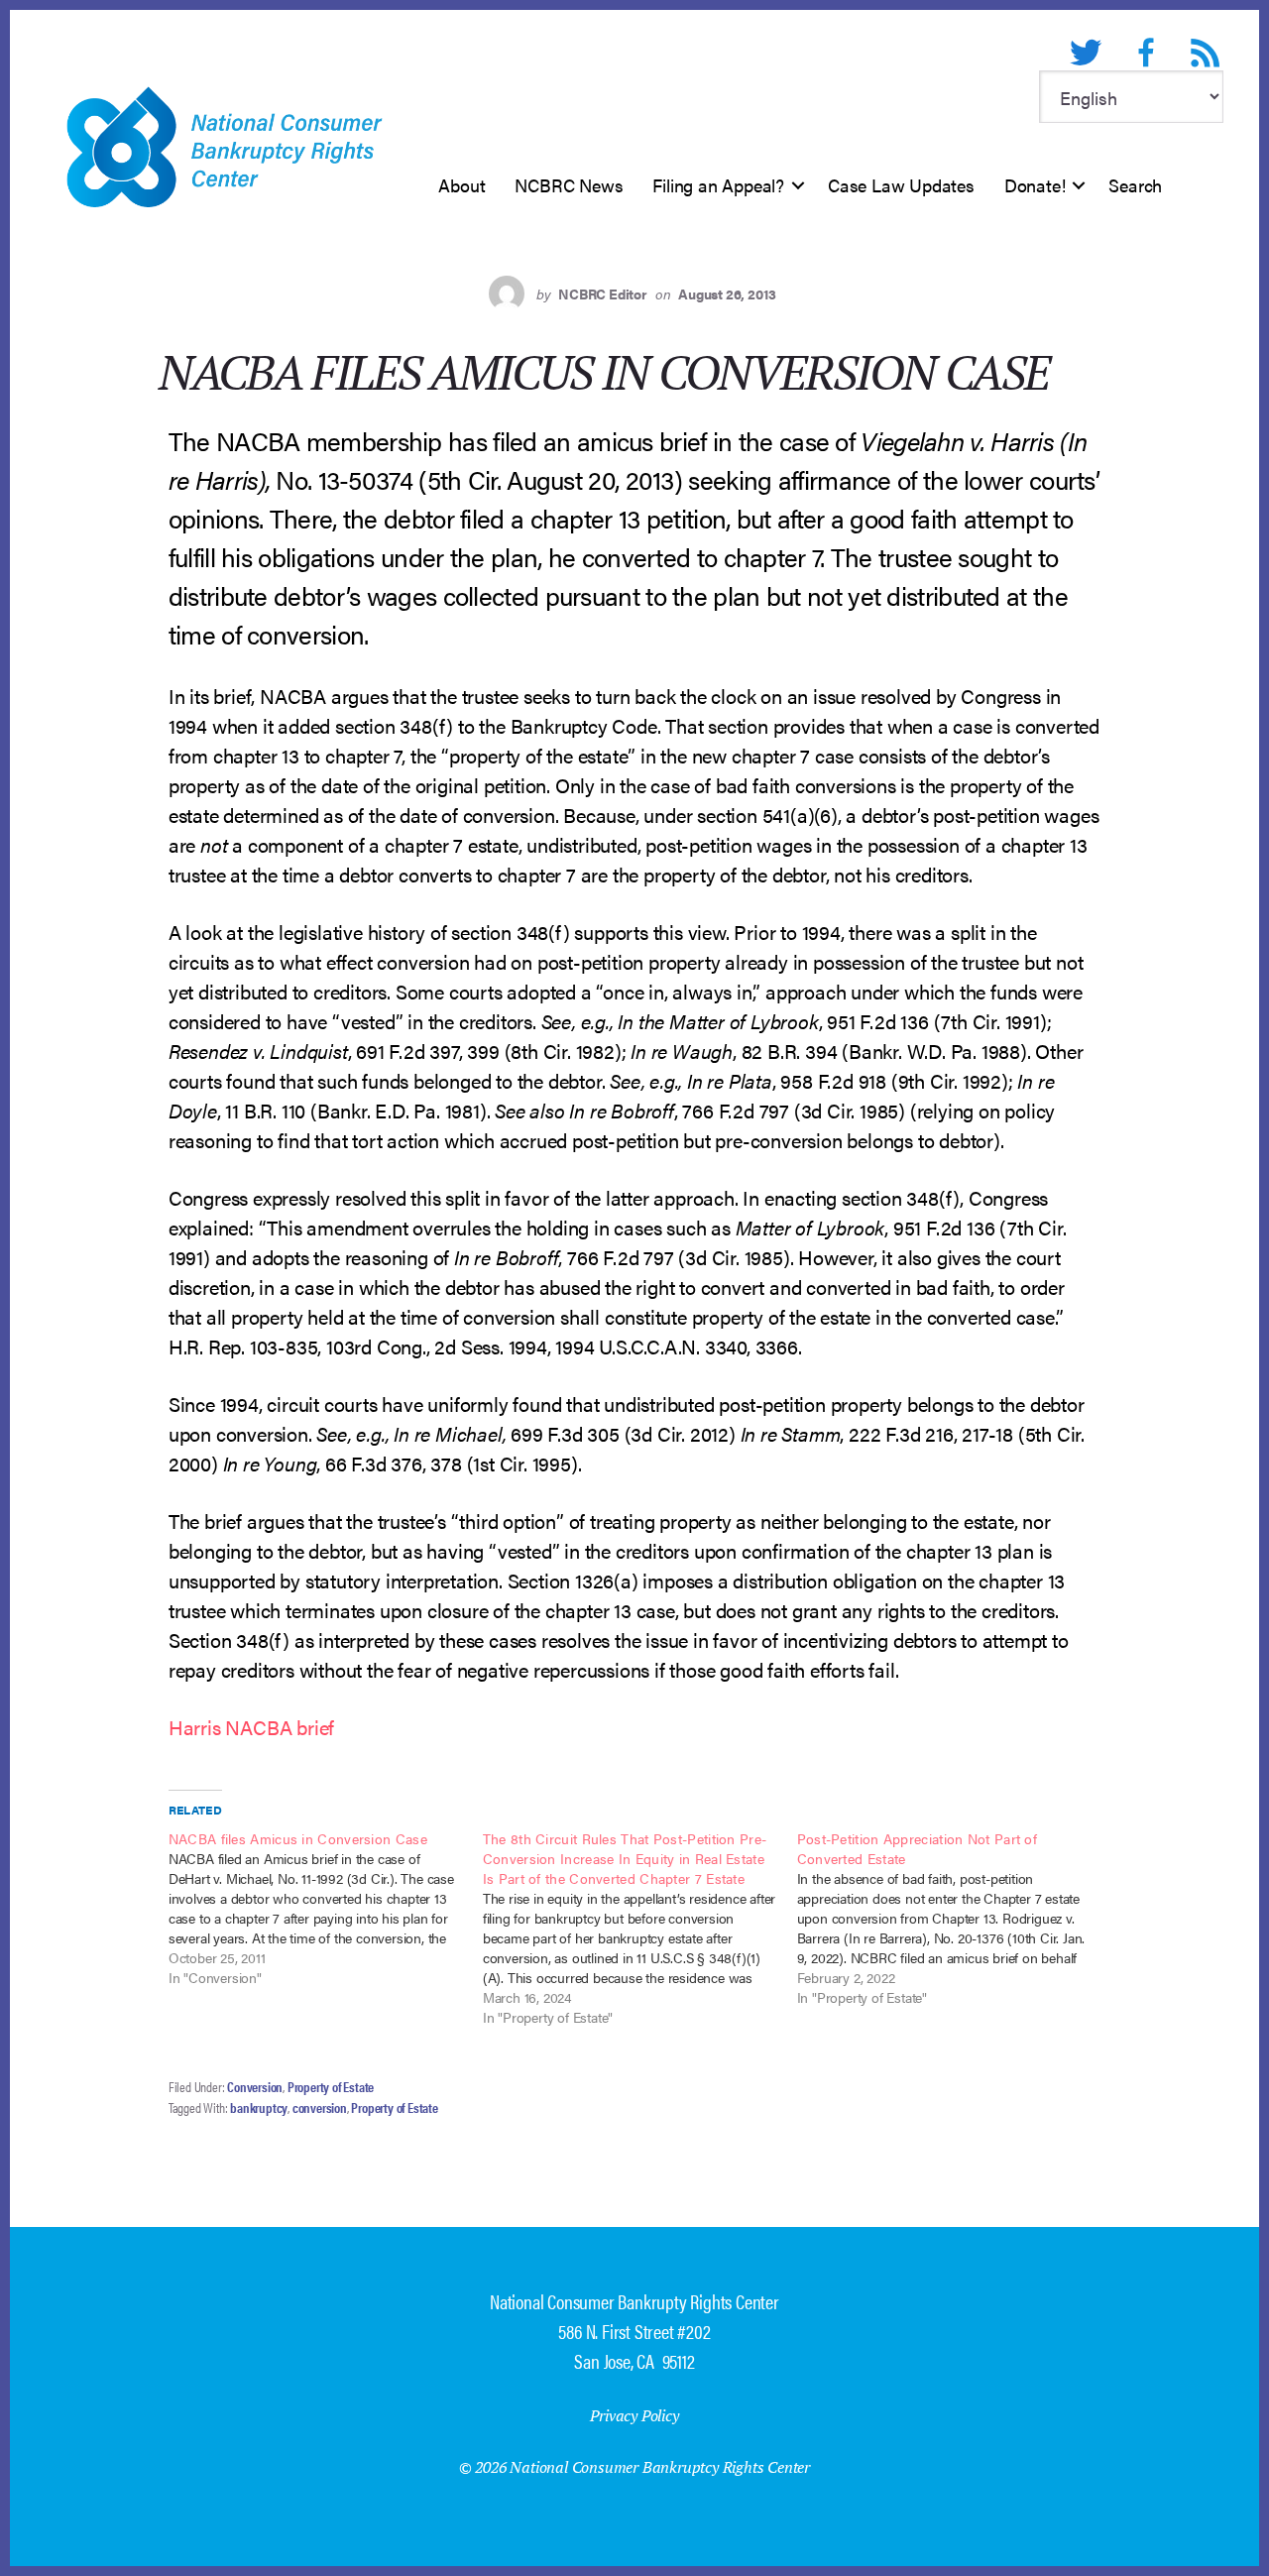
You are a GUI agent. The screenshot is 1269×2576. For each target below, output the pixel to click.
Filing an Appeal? (718, 185)
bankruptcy (259, 2107)
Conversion (255, 2086)
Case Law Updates (901, 185)
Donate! (1035, 185)
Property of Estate (331, 2086)
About (461, 185)
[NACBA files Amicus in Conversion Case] (326, 1908)
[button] (798, 185)
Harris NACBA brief (251, 1727)
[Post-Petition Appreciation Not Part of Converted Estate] (954, 1918)
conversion (320, 2107)
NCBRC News (569, 185)
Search (1135, 185)
